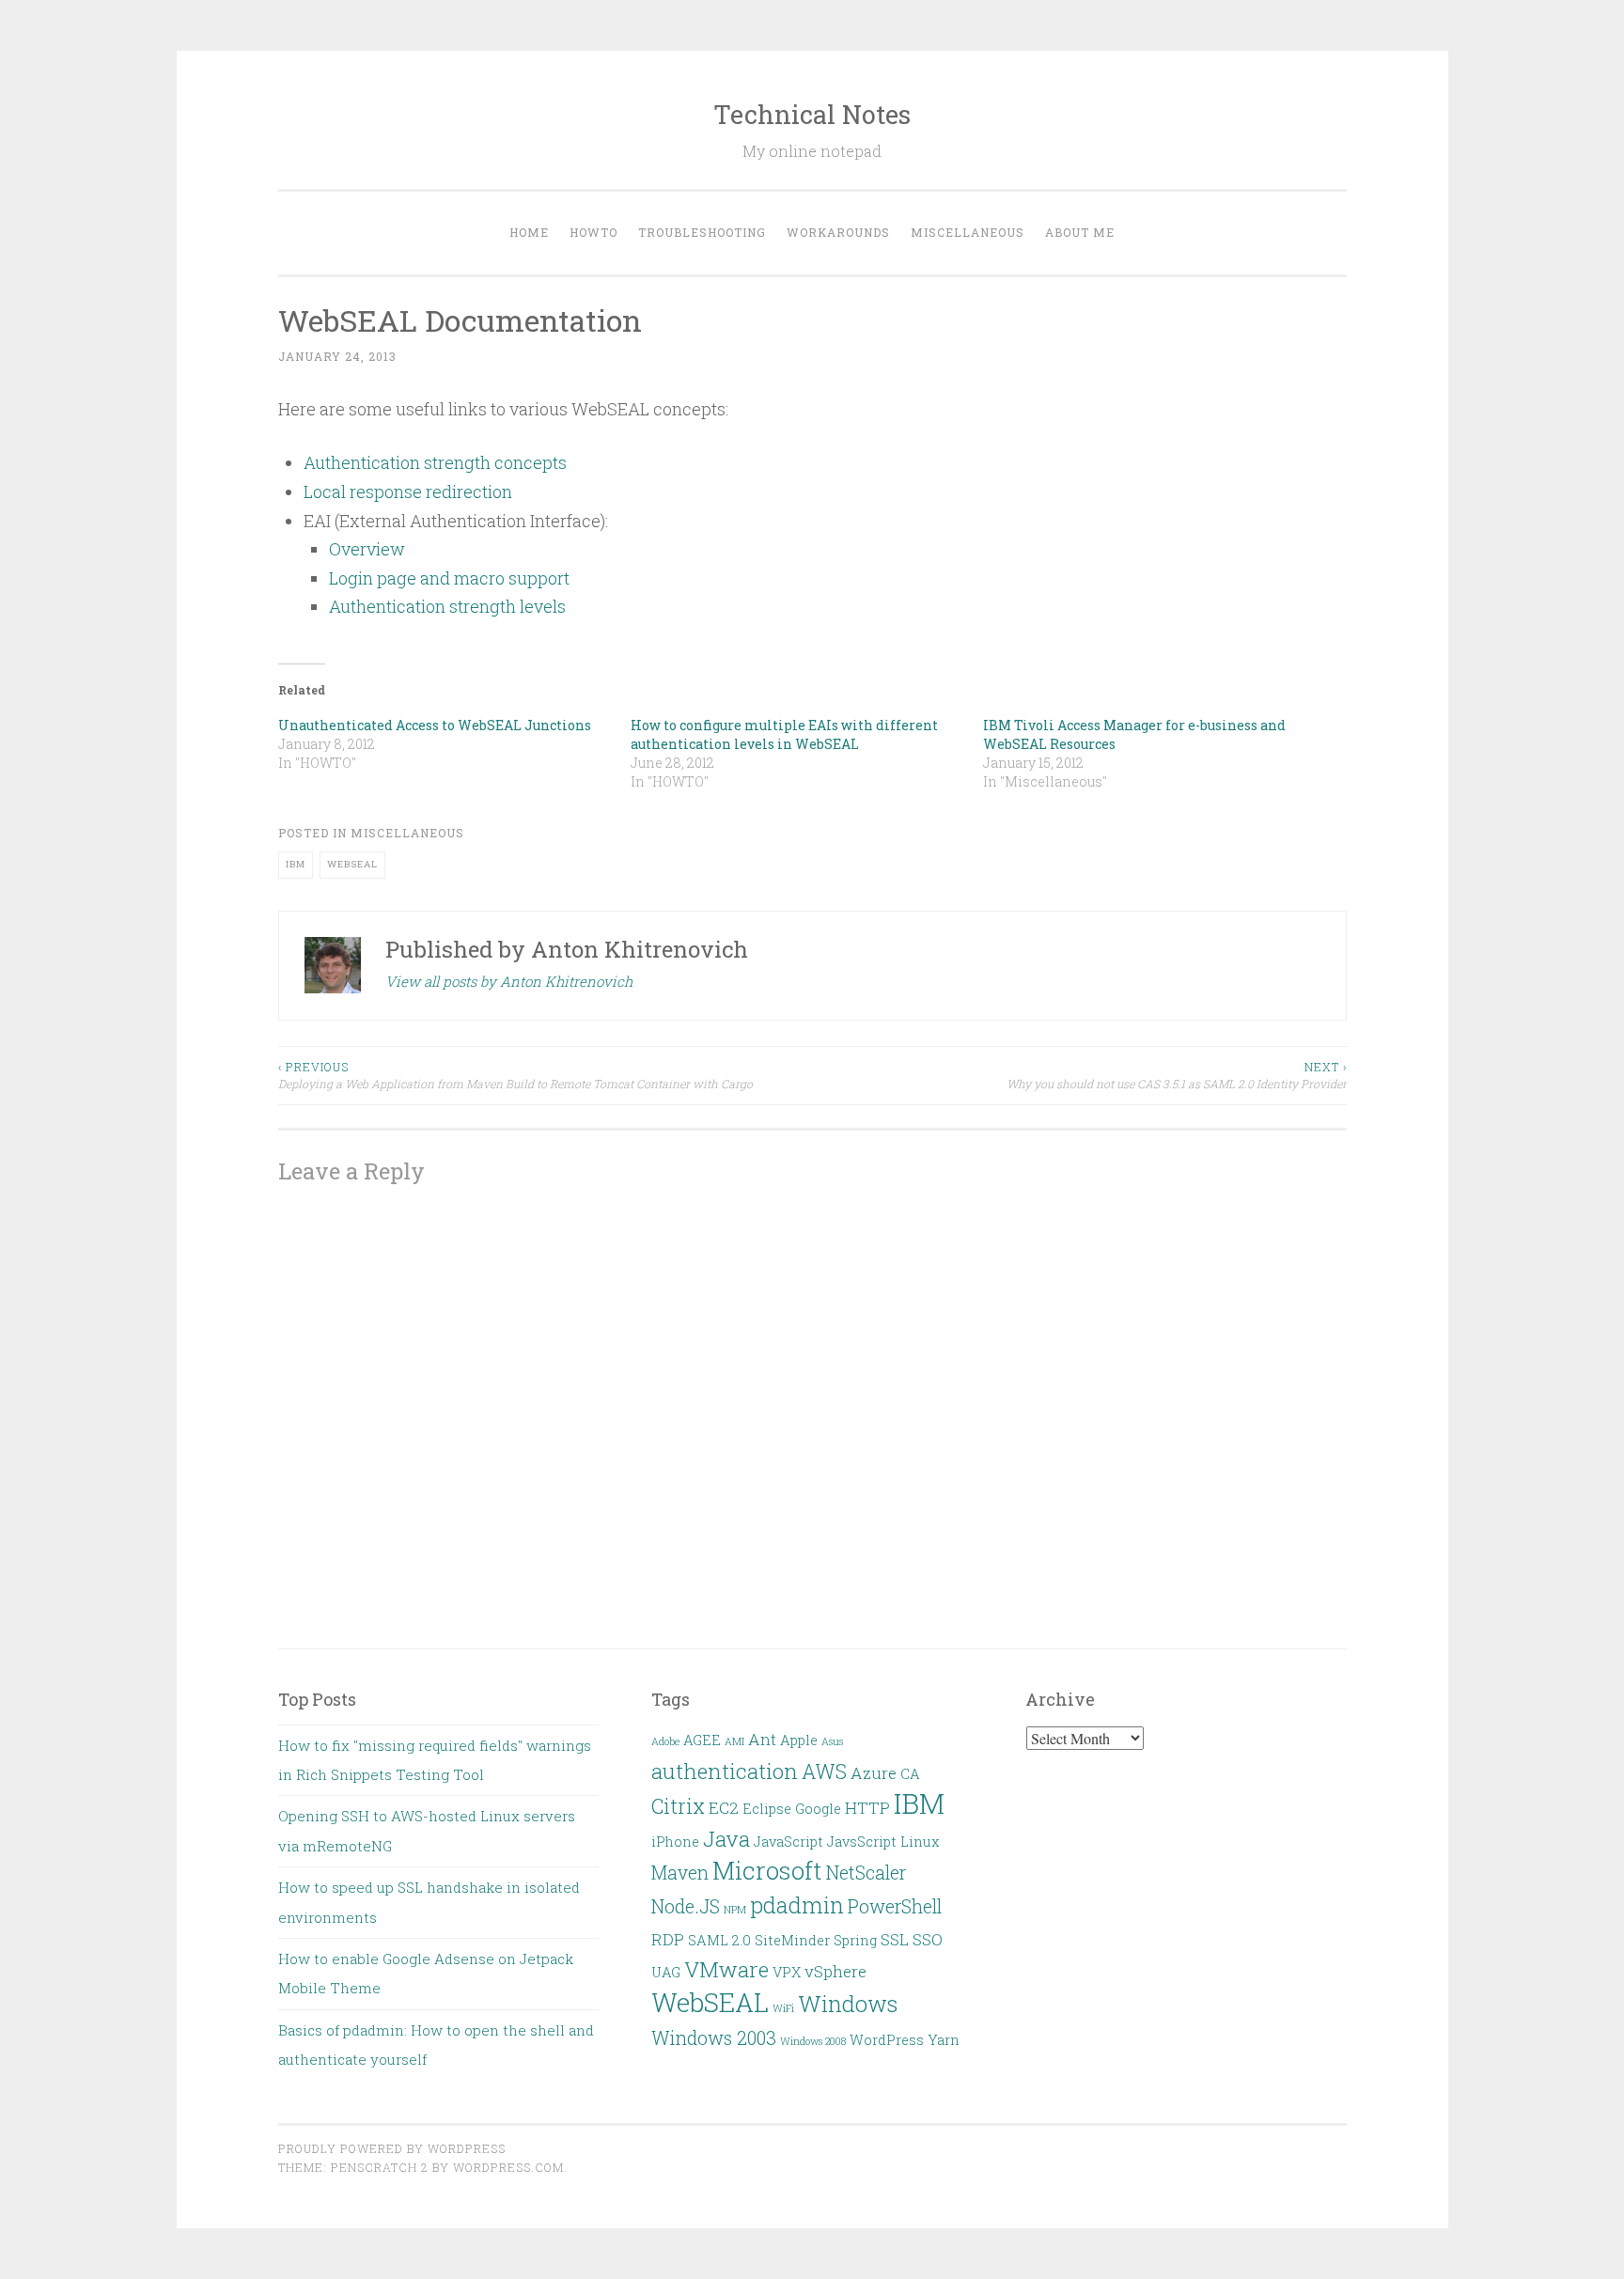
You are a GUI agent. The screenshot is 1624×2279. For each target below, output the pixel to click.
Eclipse (767, 1809)
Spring (855, 1940)
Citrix (678, 1806)
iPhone (675, 1842)
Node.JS (686, 1906)
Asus (832, 1741)
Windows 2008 (813, 2041)
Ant (762, 1739)
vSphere (835, 1971)
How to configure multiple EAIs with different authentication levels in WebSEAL (784, 734)
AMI (734, 1741)
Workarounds (838, 232)
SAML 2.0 (719, 1940)
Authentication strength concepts (435, 462)
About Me (1080, 232)
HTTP (867, 1808)
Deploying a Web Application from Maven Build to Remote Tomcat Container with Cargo (515, 1075)
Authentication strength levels (447, 606)
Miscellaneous (968, 232)
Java (726, 1838)
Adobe (665, 1741)
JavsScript (862, 1842)
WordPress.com (508, 2167)
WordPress (887, 2040)
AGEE (702, 1740)
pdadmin (797, 1904)
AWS (824, 1772)
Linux (920, 1842)
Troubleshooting (702, 232)
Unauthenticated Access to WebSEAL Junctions (435, 725)
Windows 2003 (714, 2038)
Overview (367, 549)
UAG (666, 1972)
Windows (848, 2003)
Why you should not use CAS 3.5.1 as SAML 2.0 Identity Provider (1177, 1075)
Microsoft (767, 1870)
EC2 (724, 1808)
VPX (787, 1972)
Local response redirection (408, 492)
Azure (874, 1773)
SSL (895, 1939)
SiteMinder (792, 1940)
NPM (735, 1910)
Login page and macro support (449, 578)
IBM (296, 864)
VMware (726, 1969)
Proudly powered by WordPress (392, 2148)
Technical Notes (812, 114)
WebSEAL (352, 864)
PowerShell (895, 1906)
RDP (668, 1939)
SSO (928, 1939)
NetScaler (866, 1873)
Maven (680, 1873)
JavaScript (789, 1842)
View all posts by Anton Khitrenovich (509, 981)
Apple (799, 1740)
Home (529, 232)
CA (910, 1774)
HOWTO (593, 232)
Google (818, 1809)
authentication (725, 1771)
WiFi (783, 2008)
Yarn (944, 2040)
